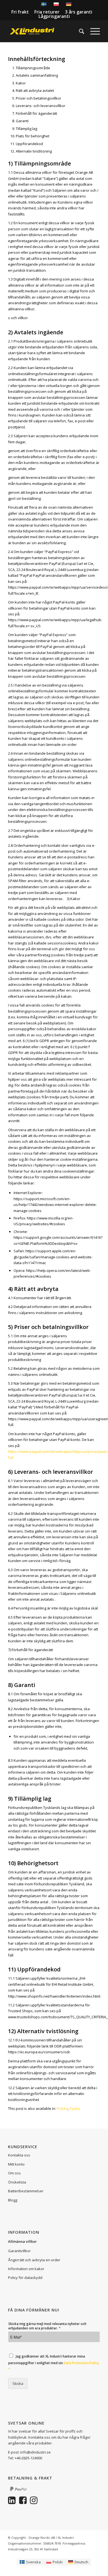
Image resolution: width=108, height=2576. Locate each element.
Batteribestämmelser (26, 2191)
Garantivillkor (19, 2251)
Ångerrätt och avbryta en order (34, 2260)
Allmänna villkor (22, 2241)
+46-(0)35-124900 (28, 2458)
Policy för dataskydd (25, 2278)
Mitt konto (16, 2164)
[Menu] (92, 31)
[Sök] (79, 31)
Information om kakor (26, 2269)
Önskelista (17, 2182)
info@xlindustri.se (35, 2452)
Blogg (13, 2200)
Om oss (14, 2173)
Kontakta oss (19, 2155)
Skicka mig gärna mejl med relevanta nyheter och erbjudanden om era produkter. (47, 2326)
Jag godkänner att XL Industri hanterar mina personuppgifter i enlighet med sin (54, 2363)
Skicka (18, 2383)
